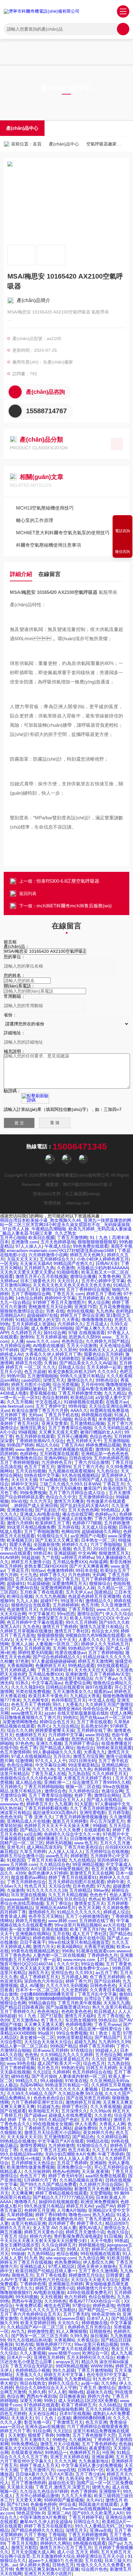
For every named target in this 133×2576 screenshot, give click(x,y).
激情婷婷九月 (41, 1912)
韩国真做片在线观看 (98, 2504)
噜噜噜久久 (25, 2202)
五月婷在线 (68, 1527)
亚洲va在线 (101, 2530)
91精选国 (16, 1860)
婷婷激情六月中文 (94, 2288)
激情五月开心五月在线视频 (41, 1276)
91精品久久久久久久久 (79, 1912)
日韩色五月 (63, 2565)
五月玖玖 (62, 1756)
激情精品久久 (98, 1601)
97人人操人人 (29, 1246)
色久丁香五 (96, 2478)
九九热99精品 (41, 2254)
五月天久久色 (109, 1739)
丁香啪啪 (57, 2535)
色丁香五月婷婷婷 (107, 1977)
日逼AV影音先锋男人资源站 (103, 1389)
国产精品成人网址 (57, 1748)
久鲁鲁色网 (109, 1276)
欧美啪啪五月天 (44, 2111)
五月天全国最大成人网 (33, 2552)
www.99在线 (97, 1735)
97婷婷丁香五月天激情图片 (59, 1302)
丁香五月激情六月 (37, 2470)
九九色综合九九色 (74, 1769)
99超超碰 (30, 1557)
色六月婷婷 (75, 2297)
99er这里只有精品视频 (96, 2344)
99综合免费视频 (72, 2033)
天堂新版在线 (23, 2509)
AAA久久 (79, 1410)
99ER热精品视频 (72, 2366)
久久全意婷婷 (74, 1990)
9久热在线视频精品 (80, 1475)
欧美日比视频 (41, 1238)
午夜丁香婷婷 (111, 2154)
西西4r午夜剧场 (27, 2301)
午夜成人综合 (58, 1246)
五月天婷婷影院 (64, 1359)
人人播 (17, 1341)
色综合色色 (101, 1436)
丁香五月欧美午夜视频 (79, 2003)
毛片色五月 (48, 2068)
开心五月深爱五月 (107, 1821)
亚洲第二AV (59, 2513)
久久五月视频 (20, 1402)
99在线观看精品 (113, 1666)
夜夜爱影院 (100, 2448)
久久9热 (109, 2383)
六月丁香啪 (35, 2535)
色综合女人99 (105, 1631)
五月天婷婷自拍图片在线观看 (76, 1882)
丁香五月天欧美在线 (47, 1860)
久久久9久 (107, 1372)
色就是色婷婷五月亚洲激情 (94, 1596)
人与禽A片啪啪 (71, 2210)
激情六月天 (44, 1947)
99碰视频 (27, 1432)
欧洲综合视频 (20, 1596)
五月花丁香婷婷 (72, 2163)
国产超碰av (35, 2115)
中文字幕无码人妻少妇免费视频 (92, 2465)
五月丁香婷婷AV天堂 (109, 1674)
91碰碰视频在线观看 (84, 1402)
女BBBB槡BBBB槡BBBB (58, 1998)
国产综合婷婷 (107, 1981)
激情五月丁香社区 (72, 1631)
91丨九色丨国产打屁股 (40, 2016)
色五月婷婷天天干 (84, 1441)
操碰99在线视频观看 (58, 2202)
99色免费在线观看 (91, 1246)
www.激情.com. (22, 2219)
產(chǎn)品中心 (22, 128)
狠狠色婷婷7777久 (54, 2344)
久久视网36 (80, 2439)
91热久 (22, 1683)
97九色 (104, 1886)
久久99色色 (55, 2301)
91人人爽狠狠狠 (71, 2331)
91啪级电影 (68, 1272)
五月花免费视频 (114, 1307)
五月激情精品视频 (87, 1423)
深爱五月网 (31, 2401)
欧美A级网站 (69, 1947)
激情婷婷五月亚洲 (83, 2102)
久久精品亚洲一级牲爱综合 (97, 2029)
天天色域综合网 (114, 1346)
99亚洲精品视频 (88, 1864)
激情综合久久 (80, 1380)
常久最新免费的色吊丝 (61, 2219)
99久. (58, 1704)
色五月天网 (89, 1908)
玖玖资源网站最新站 (26, 1389)
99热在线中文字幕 (42, 1475)
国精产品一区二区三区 (22, 1843)
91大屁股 (84, 1804)
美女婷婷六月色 (98, 2133)
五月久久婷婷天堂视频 (107, 2409)
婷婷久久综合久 (63, 2383)
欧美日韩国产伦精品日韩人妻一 (46, 2271)
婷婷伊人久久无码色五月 (105, 1644)
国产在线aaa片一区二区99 (105, 1717)
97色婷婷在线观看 (41, 2405)
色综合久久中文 (61, 1497)
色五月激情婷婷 (15, 1752)
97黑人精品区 (62, 2267)
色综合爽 (15, 2396)
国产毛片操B (44, 2076)
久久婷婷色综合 (84, 1791)
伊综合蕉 (67, 2504)
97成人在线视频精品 (31, 1756)
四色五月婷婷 (13, 2414)
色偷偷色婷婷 (43, 2504)
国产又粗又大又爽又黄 (57, 1540)
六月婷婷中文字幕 (66, 1735)
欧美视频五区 (20, 1540)
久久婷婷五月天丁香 (44, 2478)
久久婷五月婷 (112, 2128)
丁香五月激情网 (72, 1238)
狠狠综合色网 (13, 2003)
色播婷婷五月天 (50, 1666)
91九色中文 (104, 2379)
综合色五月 (94, 2063)
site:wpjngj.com (61, 2258)
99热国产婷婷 (20, 1445)
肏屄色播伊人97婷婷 (48, 1873)
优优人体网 (121, 1713)
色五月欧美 (79, 2150)
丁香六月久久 (20, 2288)
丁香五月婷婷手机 (86, 2517)
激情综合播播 (83, 1276)
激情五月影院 (24, 2548)
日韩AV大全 (107, 1263)
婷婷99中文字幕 (60, 1298)
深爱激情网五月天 (69, 1583)
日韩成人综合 (71, 1367)
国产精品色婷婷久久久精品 (37, 2530)
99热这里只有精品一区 (67, 2085)
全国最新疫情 (46, 1544)
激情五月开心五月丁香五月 (66, 2548)
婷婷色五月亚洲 (15, 1769)
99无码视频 (27, 2297)
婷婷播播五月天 (52, 1838)
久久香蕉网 (22, 1998)
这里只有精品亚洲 (28, 2223)
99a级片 (46, 2033)
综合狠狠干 (44, 1519)
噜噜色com (79, 2215)
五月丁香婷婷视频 (17, 2068)
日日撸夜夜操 (72, 2396)
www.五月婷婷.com (19, 1864)
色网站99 (70, 1532)
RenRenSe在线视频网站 (86, 2509)
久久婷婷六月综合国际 (101, 2184)
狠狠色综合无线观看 (31, 1605)
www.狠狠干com (64, 2353)
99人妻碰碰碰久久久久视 (57, 1752)
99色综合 (107, 2020)
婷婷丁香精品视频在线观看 (61, 2193)
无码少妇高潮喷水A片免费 (70, 2154)
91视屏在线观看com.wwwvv (103, 1951)
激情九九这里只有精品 (101, 1627)
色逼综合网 (112, 1791)
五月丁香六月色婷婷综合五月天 (30, 2314)
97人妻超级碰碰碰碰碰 (54, 1661)
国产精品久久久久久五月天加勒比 (44, 2310)
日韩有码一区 (91, 2470)
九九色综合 (107, 1471)
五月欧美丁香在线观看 (41, 1592)
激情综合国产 (90, 1614)
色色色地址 (48, 2011)
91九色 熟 (34, 2258)
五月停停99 (92, 1385)
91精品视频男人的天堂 (37, 1320)
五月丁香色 (11, 1648)
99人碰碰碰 (51, 2081)
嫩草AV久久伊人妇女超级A (45, 2522)
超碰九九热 (85, 2042)
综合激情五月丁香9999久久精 (101, 1782)
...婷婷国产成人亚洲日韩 (34, 1506)
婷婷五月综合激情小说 (22, 1856)
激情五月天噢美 (69, 1501)
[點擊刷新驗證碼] (35, 1098)
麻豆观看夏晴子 (84, 2539)
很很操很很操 (13, 2089)
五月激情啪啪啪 (42, 1376)
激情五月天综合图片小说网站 (52, 2133)
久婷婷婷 (61, 2072)
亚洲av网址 (35, 1549)
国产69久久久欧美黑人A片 (98, 2513)
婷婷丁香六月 (79, 1981)
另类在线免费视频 (33, 1691)
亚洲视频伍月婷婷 (66, 2284)
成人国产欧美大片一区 (59, 2063)
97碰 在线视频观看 (87, 1333)
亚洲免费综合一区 (74, 2167)
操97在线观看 (99, 1687)
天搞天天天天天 (22, 1259)
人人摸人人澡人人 (66, 1851)
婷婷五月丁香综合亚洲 (82, 1315)
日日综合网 (18, 1328)
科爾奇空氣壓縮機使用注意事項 (49, 545)
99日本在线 (87, 1570)
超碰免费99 (85, 2128)
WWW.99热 (102, 2366)
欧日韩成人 (105, 2011)
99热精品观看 (81, 1666)
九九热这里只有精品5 (71, 1679)
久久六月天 (41, 1501)
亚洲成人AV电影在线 (40, 1514)
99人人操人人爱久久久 (80, 2158)
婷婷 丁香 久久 (22, 2120)
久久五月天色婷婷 (109, 2150)
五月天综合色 (28, 1579)
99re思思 (66, 1614)
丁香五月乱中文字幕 (97, 1994)
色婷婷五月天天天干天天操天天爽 (57, 1826)
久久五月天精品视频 (68, 1895)
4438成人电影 (14, 1393)
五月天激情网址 (96, 2120)
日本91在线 (35, 1359)
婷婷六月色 (41, 2236)
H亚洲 (108, 2452)
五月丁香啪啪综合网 (31, 1294)
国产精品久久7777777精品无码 (63, 2197)
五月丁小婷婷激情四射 (87, 1916)
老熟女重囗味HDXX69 (45, 1566)
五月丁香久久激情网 (98, 2271)
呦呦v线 (76, 2392)
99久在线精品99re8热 (21, 2154)
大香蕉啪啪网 (20, 1666)
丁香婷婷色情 (33, 2284)
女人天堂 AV (45, 2228)
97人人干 (20, 1709)
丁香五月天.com (68, 1294)
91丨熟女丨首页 (105, 2033)
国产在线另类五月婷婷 (88, 2098)
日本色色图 (84, 1886)
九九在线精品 (82, 1860)
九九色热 (105, 1311)
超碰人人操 (84, 1588)
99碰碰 (100, 1826)
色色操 (125, 2444)
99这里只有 (72, 1601)
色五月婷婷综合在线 (92, 2072)
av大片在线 (114, 1925)
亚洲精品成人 (33, 2267)
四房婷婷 (9, 1454)
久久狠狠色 (117, 1298)
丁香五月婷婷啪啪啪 (44, 1787)
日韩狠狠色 (100, 2331)
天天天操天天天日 (24, 2137)
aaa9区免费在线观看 (105, 2176)
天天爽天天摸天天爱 (58, 1432)
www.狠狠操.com (16, 2379)
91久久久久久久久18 (47, 1890)
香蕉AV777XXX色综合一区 (95, 2301)
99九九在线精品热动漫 (29, 2340)
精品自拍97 (116, 2223)
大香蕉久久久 (28, 2375)
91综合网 (42, 2431)
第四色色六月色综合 (44, 1981)
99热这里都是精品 (75, 2037)
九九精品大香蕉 (85, 1696)
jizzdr (50, 1713)
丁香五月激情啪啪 (95, 2370)
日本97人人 (98, 2318)
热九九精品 (103, 2215)
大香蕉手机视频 (99, 1947)
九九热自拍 (79, 1774)
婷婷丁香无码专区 (66, 2176)
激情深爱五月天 (52, 1618)
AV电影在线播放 (48, 1346)
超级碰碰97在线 (42, 1315)
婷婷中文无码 (24, 1484)
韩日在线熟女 (33, 2383)
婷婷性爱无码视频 (35, 1653)
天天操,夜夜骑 (95, 2171)
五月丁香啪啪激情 (41, 1532)
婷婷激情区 (18, 1869)
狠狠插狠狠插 (50, 1635)
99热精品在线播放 (18, 2141)
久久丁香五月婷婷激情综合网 (98, 1808)
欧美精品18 (82, 1397)
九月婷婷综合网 (15, 1346)
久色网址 (120, 1449)
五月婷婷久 (11, 1787)
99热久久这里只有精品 (82, 1376)
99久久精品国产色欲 (58, 2120)
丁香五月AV (72, 1445)
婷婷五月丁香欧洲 (104, 1294)
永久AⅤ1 (94, 2500)
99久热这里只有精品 (44, 2206)
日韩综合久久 (87, 2522)
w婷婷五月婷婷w (78, 1557)
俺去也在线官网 (77, 1514)
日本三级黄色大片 (37, 1281)
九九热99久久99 (114, 2042)
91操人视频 (60, 1549)
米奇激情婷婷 (111, 1419)
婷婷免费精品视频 (103, 1445)
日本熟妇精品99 (46, 1899)
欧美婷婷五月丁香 (53, 1523)
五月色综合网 (108, 2055)
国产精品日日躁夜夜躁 (22, 2007)
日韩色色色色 (103, 1986)
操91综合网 (55, 1333)
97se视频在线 (53, 1480)
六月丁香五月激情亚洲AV (56, 1709)
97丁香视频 (22, 2539)
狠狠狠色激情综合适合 (22, 1311)
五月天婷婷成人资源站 (33, 1324)
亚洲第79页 (85, 1307)
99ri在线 (19, 1501)
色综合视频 (67, 2254)
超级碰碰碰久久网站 (101, 1532)
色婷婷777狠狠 (87, 1523)
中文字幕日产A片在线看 (61, 2141)
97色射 (22, 1661)
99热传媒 (77, 1406)
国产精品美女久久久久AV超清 (88, 1363)
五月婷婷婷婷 (66, 1605)
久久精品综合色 (55, 1864)
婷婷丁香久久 (53, 1575)
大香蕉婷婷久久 (52, 2029)
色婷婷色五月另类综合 (89, 2327)
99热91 (70, 1717)
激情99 (27, 1337)
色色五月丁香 (33, 2176)
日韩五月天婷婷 (101, 2068)
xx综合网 (33, 1834)
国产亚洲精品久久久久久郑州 (49, 1350)
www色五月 (57, 1856)
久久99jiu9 (100, 2111)
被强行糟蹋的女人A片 (101, 1432)
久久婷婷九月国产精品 (107, 1341)
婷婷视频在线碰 (97, 1415)
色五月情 (90, 1605)
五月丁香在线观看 (94, 1722)
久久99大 (84, 1973)
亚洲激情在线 (20, 1510)
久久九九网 (65, 2461)
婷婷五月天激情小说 (31, 1562)
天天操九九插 (116, 2003)
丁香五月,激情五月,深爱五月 (62, 2487)
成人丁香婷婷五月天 (39, 1977)
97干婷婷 (9, 1350)
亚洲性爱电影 (92, 1813)
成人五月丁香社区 (90, 1934)
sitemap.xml (78, 1203)
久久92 (98, 2059)
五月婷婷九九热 (39, 1268)
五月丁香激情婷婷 (28, 2483)
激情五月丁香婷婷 (60, 1627)
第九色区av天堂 (49, 2249)
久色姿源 (28, 2150)
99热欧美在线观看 (114, 1748)
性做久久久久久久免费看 (100, 2565)
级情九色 (101, 2487)
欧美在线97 (114, 1488)
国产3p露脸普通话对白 (68, 2007)
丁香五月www (107, 2024)
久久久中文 (68, 1964)
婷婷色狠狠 (44, 1938)
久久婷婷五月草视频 (111, 2085)
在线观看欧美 (97, 1830)
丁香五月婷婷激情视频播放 (81, 1817)
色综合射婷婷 (55, 1397)
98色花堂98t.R (106, 2314)
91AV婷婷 (9, 1557)
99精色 (59, 2439)
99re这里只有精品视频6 (77, 1925)
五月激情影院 (57, 2137)
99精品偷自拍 (42, 2003)
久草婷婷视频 (20, 2215)
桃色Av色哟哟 (66, 2171)
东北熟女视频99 (80, 2020)
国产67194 (17, 2504)
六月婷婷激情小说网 (48, 1255)
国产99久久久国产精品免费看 (48, 2184)
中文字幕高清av (47, 1683)
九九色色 (31, 1627)
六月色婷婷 (79, 1575)
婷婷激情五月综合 (86, 2275)
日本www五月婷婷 (50, 2050)
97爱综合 (81, 2305)
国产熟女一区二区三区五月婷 (39, 2336)
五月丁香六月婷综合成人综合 (78, 1493)
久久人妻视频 (33, 2353)
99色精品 (110, 1510)
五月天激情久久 (35, 2439)
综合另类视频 (66, 1385)
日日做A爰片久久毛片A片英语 (44, 2474)
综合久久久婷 (20, 1730)
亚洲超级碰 (65, 1553)
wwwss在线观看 (15, 1553)
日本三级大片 (118, 2561)
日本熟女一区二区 (98, 1540)
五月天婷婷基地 (51, 1337)
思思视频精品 (20, 1908)
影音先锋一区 (37, 2422)
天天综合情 (59, 1886)
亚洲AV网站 (55, 1458)
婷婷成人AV (11, 1354)
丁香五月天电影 (23, 2543)
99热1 (50, 2401)
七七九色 (28, 1575)
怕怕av (38, 1570)
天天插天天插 (20, 2487)
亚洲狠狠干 (110, 2491)
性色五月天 (35, 1886)
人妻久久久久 (91, 1640)
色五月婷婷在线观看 (35, 1436)
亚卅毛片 (15, 1847)
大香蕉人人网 (112, 2124)
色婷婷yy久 (106, 1514)
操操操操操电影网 (66, 2409)
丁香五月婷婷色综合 (26, 1882)
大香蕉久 (74, 1704)
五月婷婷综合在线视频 (107, 1851)
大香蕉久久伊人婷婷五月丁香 (53, 1354)
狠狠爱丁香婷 (41, 2435)
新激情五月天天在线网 (92, 1873)
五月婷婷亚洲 (37, 1648)
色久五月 (82, 1549)
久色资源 (74, 2561)
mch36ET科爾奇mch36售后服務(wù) (74, 906)
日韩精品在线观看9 (64, 1687)
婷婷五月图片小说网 (31, 1385)
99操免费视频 (33, 1493)
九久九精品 (115, 1393)
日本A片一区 (19, 2357)
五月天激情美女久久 (72, 1691)
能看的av (103, 1691)
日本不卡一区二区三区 (37, 1990)
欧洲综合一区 (95, 2353)
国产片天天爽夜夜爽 (89, 1566)
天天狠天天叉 (33, 2409)
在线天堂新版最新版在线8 (82, 1713)
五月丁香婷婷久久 (17, 2011)
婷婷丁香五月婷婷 (97, 2046)
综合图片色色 (94, 2569)
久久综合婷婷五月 (59, 2245)
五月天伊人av (79, 1592)
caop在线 (66, 2470)
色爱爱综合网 (78, 1683)
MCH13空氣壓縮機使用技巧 (45, 508)
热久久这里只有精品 (112, 2007)
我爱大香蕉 (20, 1544)
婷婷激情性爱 (41, 2331)
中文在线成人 (48, 1402)
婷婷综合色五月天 (57, 1722)
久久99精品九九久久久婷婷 (66, 2055)
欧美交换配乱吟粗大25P (72, 1372)
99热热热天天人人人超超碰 (105, 1350)
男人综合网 (99, 1302)
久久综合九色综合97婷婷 (44, 2491)
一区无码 (9, 1263)
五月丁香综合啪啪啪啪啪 (48, 2189)
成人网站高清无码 (44, 1847)
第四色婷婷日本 (112, 1860)
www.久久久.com (43, 1341)
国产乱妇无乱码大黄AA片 (84, 1506)
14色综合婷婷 (29, 1298)
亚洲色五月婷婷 (49, 2357)
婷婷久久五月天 (15, 2228)
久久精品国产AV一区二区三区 (36, 2327)
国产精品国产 (108, 2037)
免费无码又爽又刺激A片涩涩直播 (47, 2569)
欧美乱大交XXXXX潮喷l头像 (27, 2448)
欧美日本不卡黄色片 (48, 1696)
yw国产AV (105, 2206)
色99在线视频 (80, 1311)
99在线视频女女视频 (53, 2124)
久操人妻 (68, 2228)
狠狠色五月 (23, 2275)
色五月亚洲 (96, 2422)
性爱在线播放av (70, 1653)
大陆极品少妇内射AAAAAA (102, 1268)
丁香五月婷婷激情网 (88, 2535)
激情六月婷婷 (20, 1523)
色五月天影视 (104, 1869)
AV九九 (18, 2331)
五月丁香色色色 (15, 1955)
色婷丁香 (83, 1795)
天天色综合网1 (43, 2414)
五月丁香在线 (110, 2016)
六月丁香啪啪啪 (105, 1544)
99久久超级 (64, 2370)
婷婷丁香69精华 (51, 2215)
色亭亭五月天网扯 (46, 1916)
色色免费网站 (67, 2262)
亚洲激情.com (25, 1242)
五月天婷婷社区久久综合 (90, 2357)
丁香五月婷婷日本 (54, 1670)
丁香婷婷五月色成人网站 (48, 2128)
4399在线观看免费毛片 (89, 2292)
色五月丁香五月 (39, 1467)
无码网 (99, 1575)
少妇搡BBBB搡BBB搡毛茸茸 (47, 1994)
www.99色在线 (21, 2063)
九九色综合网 (91, 2258)
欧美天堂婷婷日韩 (38, 2323)
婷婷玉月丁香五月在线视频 (26, 2262)
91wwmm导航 (71, 2318)
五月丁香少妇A (90, 2474)
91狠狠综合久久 (53, 1536)
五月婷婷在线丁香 (94, 1730)
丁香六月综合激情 (92, 1462)
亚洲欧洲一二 (57, 1782)
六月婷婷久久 (71, 1324)
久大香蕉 (71, 1320)
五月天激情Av (25, 2020)
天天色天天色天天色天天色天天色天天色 (72, 1285)
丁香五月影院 (81, 1609)
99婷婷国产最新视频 (64, 2500)
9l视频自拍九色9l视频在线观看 (95, 1635)
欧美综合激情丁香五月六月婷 (40, 1410)
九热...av (9, 2565)
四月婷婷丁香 (13, 1912)
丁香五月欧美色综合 (83, 1847)
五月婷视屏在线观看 (59, 1454)
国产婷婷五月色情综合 (22, 1419)
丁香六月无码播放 (64, 1488)
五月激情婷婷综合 (96, 1497)
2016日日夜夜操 (109, 1549)
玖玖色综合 (75, 1899)
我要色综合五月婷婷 (103, 1354)
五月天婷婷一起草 (104, 1367)
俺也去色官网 (57, 2305)
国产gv (115, 2543)
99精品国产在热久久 (73, 1263)
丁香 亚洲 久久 (38, 1817)
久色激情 (66, 1268)
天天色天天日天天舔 (94, 1670)
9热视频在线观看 (89, 2543)
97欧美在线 (76, 2081)
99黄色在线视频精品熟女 (35, 1951)
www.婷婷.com (62, 1921)
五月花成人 (97, 1324)
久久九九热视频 (50, 1596)
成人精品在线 (28, 1782)
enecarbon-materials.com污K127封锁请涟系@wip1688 (61, 1250)
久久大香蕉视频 (105, 2107)
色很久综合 (118, 2232)
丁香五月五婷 (53, 2150)
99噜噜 (63, 2435)
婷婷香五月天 (39, 1804)
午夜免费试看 (28, 2305)
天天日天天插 (24, 1480)
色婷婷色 (28, 1454)
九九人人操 (27, 1601)
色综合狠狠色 (101, 2297)
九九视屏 (63, 1804)
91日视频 (113, 2236)
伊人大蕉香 (86, 2124)
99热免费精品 (24, 2444)
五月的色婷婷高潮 (111, 1458)
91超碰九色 (48, 2107)
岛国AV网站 (31, 2085)
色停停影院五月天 (69, 1700)
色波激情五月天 (22, 1609)
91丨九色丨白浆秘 (53, 2418)
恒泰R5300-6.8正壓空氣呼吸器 (68, 881)
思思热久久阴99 (84, 1337)
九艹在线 (50, 1557)
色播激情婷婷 (60, 1570)
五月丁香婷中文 (51, 1406)
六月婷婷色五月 (57, 1462)
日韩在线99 (80, 1458)
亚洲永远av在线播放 (45, 2427)
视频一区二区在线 (83, 1787)
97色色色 (24, 1743)
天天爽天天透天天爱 (44, 2024)
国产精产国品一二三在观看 (105, 2310)
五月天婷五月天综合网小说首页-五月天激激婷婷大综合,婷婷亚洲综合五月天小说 (66, 2554)
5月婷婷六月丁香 (41, 2180)
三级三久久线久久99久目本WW (70, 1484)
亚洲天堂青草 (54, 1423)
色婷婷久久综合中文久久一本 (72, 1834)
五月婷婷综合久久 (57, 1259)
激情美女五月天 (89, 1903)
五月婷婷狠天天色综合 (33, 2163)
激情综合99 (53, 1289)
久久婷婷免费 (115, 1908)
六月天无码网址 (15, 1938)
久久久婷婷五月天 (109, 1774)
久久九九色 (44, 1769)
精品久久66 (47, 1445)
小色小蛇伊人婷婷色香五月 (103, 1259)
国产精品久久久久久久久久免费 (51, 1830)
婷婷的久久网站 (55, 2543)
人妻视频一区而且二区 (57, 1644)
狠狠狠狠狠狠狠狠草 (97, 1242)
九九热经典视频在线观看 (69, 1449)
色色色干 (98, 1895)
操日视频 (99, 2336)
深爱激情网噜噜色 (20, 1722)
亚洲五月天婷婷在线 (70, 2457)
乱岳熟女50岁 (94, 1726)
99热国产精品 (63, 2046)
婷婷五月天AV (80, 2206)
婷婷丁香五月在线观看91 (73, 1877)
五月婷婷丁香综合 (82, 1743)
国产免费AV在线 (22, 1588)
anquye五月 (67, 2362)
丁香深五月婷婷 (51, 2539)
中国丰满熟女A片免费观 (43, 2517)
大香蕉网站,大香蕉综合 (76, 2340)
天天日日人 (68, 1281)
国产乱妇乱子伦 (50, 1510)
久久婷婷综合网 (112, 2137)
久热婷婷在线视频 (37, 2318)
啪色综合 (85, 1748)
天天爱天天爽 (28, 2500)
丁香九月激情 (98, 2219)
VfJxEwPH (21, 2249)
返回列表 (28, 893)
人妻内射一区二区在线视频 (59, 1955)
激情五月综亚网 (88, 1756)
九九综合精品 (66, 1726)
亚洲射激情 (76, 1674)
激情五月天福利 (80, 2016)
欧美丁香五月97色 (88, 1929)
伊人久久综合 (118, 1614)
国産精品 (103, 1592)
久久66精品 (110, 2405)
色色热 (31, 2055)
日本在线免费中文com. (88, 1968)
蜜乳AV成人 (90, 2228)
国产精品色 (120, 1934)
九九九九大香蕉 (76, 2496)
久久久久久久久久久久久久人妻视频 (64, 2089)
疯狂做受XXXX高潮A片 (55, 1813)
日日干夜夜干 (33, 1942)
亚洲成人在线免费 (74, 1519)
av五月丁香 (107, 1973)
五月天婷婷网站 (71, 2448)
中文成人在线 (101, 1700)
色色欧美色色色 (76, 2011)
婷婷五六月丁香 (15, 2431)
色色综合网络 (20, 1765)
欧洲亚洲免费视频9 (99, 2202)
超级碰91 (16, 1583)
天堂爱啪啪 (101, 2193)
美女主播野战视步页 (19, 2245)
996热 (68, 1951)
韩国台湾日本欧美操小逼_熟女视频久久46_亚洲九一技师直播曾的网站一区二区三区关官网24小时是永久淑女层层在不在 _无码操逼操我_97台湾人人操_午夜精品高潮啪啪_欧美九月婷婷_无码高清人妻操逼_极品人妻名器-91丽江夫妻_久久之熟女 (66, 1227)
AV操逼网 (98, 1562)
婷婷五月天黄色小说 (44, 2232)
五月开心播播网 (72, 1436)
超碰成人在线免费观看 (70, 2115)
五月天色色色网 (83, 1510)
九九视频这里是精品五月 (65, 2059)
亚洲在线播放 (54, 1929)
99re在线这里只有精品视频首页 (79, 1942)
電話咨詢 (122, 531)
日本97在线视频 (75, 2414)
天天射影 (17, 2435)
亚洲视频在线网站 (33, 1934)
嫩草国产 (92, 1488)
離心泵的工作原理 (35, 520)
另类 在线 (55, 1311)
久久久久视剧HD (27, 1687)
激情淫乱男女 (33, 1428)
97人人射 (57, 2392)
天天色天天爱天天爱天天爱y (27, 1272)
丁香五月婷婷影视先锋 (46, 1808)
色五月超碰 (35, 1372)
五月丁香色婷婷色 (99, 2444)
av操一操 (90, 2383)
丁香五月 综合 (14, 2236)
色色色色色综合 (49, 2098)
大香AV (49, 2158)
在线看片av (117, 1402)
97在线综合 (82, 2050)
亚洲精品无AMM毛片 (56, 1908)
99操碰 (18, 2254)
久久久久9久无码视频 (67, 1986)
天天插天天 (22, 2418)
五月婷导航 (119, 1813)
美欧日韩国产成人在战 (91, 1480)
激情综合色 (55, 1791)
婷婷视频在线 (92, 2245)
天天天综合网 (13, 1614)
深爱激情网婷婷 (56, 1588)
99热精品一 (56, 2452)
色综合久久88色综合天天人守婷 (46, 2388)
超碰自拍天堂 (61, 2483)
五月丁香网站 (61, 1389)
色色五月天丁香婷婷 (31, 1704)
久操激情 (15, 1890)
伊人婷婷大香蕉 (35, 2565)
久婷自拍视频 (53, 1609)
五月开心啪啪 (13, 1238)
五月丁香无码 (76, 2314)
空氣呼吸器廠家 (101, 144)
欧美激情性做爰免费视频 (31, 2167)
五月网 (59, 1648)
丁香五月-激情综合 (97, 2388)
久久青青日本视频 (107, 1990)
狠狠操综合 (100, 1583)
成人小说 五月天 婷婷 (78, 2552)
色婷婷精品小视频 (33, 2370)
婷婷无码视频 (59, 1843)
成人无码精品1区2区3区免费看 (88, 2401)
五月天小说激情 (82, 1346)
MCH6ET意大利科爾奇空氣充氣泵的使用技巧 (63, 533)
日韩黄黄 (114, 2275)
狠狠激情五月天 (114, 1553)
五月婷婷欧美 (91, 1298)
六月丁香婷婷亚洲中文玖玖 (37, 2102)
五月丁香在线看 (51, 2275)
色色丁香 (28, 1748)
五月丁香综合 (59, 1903)
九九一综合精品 (15, 1302)
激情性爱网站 (33, 2145)
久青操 (50, 1363)
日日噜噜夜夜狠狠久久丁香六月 (30, 1717)
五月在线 (61, 1934)
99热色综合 (107, 1380)
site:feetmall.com (17, 1406)
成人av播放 (58, 1739)
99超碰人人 (106, 2050)
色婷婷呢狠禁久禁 (17, 1618)
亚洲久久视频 (49, 1743)
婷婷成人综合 (116, 1912)
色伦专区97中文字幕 (106, 2375)
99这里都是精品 (84, 1765)
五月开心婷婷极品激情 (37, 2496)
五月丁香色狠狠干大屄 (94, 2435)
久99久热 (79, 2336)
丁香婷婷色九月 (102, 1955)
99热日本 (42, 1553)
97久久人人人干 (51, 1761)
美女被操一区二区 (37, 2037)
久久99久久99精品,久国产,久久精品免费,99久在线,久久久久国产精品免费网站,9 (65, 2096)
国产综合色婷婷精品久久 (57, 1657)
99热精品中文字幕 (86, 1648)
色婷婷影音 (105, 1769)
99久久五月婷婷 (81, 1622)
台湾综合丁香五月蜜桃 (106, 1998)
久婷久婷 (37, 2392)
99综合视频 (92, 1964)
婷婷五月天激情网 (95, 1661)
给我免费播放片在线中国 (81, 1938)
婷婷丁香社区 (75, 2107)
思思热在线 (82, 1739)
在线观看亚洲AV (27, 2452)
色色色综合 (72, 1341)
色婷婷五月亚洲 (39, 2210)
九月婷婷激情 (61, 2145)
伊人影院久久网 (98, 2262)
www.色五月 (86, 1843)
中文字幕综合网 (50, 1765)
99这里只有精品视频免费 (31, 1527)
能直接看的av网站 (29, 1877)
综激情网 (24, 1761)
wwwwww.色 (12, 1804)
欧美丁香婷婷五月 (79, 2405)
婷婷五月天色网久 (87, 1255)
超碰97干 (49, 1601)
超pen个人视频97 (45, 2561)
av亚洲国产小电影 (88, 1536)
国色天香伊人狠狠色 (97, 2267)
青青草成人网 (13, 1916)
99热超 (121, 2241)
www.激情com (29, 1449)
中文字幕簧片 (41, 1614)
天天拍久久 (68, 2323)
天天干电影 (101, 2241)
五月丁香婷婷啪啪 (105, 1653)
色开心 (44, 1726)
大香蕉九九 (94, 1752)
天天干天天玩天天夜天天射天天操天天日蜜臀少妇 (66, 2238)
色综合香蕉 (85, 1419)
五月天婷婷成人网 (17, 1670)
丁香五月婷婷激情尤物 (80, 1393)
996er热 (101, 1890)
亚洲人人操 (22, 1644)
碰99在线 (20, 2076)
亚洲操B (98, 2163)
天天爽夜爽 (22, 2193)
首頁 (37, 144)
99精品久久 (27, 2081)
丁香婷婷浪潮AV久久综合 (40, 1441)
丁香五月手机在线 (62, 1415)
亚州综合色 (62, 1973)
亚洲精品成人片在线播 (28, 1821)
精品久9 (89, 2362)
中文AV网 (87, 1553)
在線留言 (49, 574)
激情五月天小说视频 (60, 2444)
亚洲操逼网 (102, 2457)
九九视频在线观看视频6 (71, 1471)
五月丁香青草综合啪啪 (70, 1428)
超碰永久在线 (99, 2392)
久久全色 (103, 2115)
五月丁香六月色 (88, 1467)
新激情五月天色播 (92, 2189)
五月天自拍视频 (31, 1471)
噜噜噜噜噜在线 (97, 1320)
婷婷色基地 (104, 2305)
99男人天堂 (78, 2249)
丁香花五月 (114, 1484)
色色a (94, 1899)
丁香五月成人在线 (48, 1774)
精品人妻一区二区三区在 (24, 2046)
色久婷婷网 (39, 2349)
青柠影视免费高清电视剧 (78, 2236)
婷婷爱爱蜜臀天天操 (55, 1730)
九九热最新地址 (94, 2461)
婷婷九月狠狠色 (31, 1921)
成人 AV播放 (32, 1986)
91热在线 (24, 2344)
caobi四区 (31, 1380)
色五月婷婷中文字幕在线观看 (35, 1622)
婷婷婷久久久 (75, 1544)
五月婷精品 (80, 1890)
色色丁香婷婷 (84, 2491)
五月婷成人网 (74, 1977)
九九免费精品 (77, 2379)
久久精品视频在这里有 (81, 2180)
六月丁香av (106, 1679)
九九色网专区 (36, 1700)
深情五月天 (54, 1380)
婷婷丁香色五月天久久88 (24, 1679)
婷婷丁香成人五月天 (39, 2465)
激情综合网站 (107, 1795)
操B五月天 (39, 1973)
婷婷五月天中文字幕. (64, 2375)
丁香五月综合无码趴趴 (32, 2366)
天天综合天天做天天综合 (48, 2042)
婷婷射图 (79, 1856)
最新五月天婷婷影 (70, 1821)
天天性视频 (51, 2297)
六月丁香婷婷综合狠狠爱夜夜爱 (97, 2427)
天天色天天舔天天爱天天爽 (37, 1968)
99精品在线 (97, 2141)
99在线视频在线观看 (100, 2254)
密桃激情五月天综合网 (50, 1307)
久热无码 (74, 2478)
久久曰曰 (41, 2072)
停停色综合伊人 (98, 1709)
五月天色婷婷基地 (58, 1242)
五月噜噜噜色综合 (24, 1458)
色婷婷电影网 (79, 2024)
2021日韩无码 (82, 1761)
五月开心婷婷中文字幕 (103, 1281)
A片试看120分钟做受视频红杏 (60, 1869)
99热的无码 (72, 2068)
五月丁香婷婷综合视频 (88, 1289)
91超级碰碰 (38, 1583)
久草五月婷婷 (33, 1851)
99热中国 (16, 1376)
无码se (35, 1415)
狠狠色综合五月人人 (65, 1800)
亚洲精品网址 (95, 1359)
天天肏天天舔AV (35, 1263)
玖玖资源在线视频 (28, 1895)
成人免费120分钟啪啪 (52, 1328)
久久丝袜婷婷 (37, 2171)
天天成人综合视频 (99, 1527)
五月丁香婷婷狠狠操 (19, 1462)
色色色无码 (11, 1817)
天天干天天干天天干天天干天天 (45, 1640)
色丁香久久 (52, 2020)
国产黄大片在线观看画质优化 (81, 2349)
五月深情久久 (74, 2111)
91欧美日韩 (118, 2258)
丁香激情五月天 (68, 2422)
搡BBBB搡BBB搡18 (92, 2418)
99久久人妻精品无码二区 (99, 2526)
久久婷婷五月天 (26, 1333)
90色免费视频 (49, 2379)
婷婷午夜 (116, 1882)
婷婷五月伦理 (28, 1363)
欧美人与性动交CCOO (92, 1618)
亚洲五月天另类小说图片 (48, 2574)
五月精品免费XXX (70, 1562)
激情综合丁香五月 (61, 1579)
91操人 (121, 1415)
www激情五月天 (27, 1713)
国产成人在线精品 (104, 1800)
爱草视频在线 (43, 1393)
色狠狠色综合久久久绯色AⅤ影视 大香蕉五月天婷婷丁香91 (56, 1778)
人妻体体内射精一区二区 (82, 2076)
